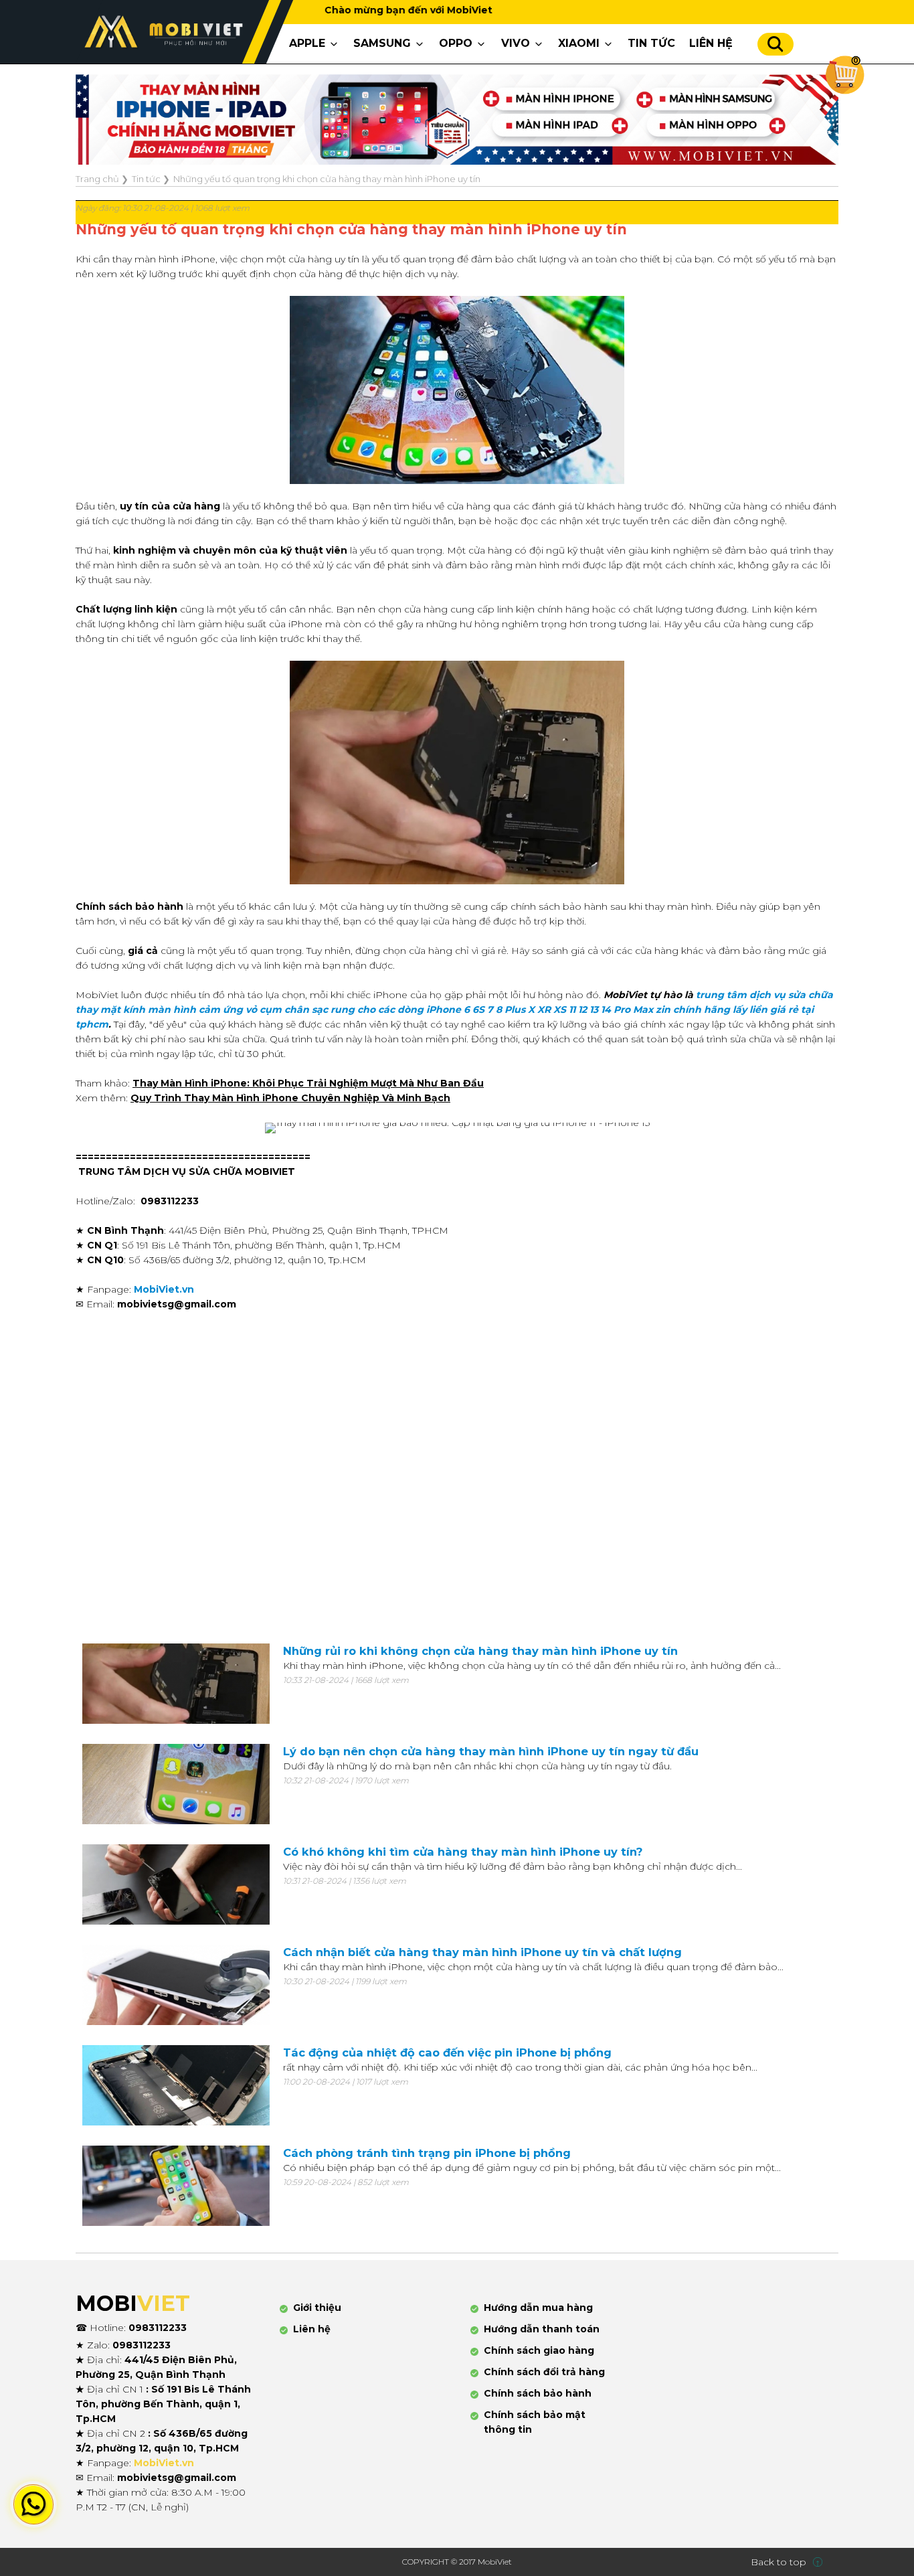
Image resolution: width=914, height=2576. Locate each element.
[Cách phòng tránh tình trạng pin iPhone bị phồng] (176, 2186)
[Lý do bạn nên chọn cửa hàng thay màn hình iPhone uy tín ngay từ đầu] (176, 1784)
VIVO (516, 43)
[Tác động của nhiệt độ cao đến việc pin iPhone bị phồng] (176, 2085)
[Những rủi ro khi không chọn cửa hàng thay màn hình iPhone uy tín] (176, 1684)
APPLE (307, 43)
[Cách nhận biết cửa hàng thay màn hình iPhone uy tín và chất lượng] (176, 1985)
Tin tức (651, 43)
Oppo (456, 43)
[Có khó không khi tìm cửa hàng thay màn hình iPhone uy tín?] (176, 1884)
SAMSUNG (382, 43)
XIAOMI (579, 43)
